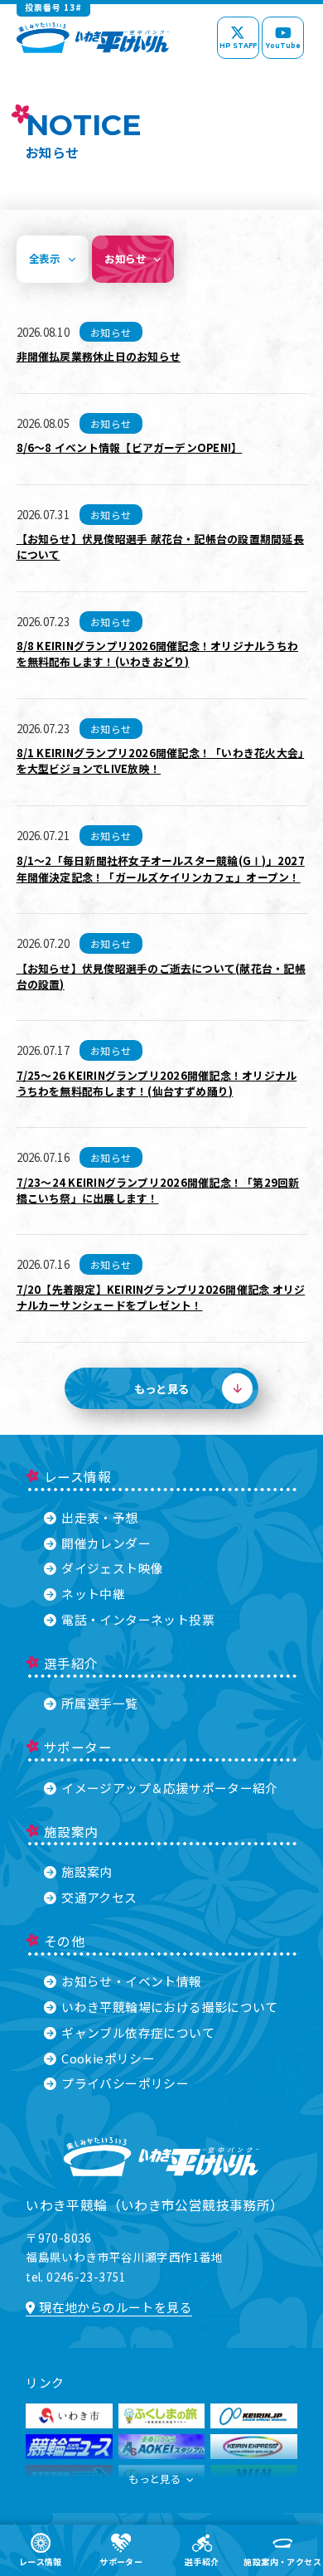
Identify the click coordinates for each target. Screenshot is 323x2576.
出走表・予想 (99, 1517)
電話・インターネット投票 (138, 1619)
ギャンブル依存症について (138, 2032)
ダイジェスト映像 (112, 1568)
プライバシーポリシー (125, 2083)
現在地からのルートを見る (116, 2307)
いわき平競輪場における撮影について (170, 2007)
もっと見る (154, 2479)
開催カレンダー (106, 1543)
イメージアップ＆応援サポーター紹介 (170, 1788)
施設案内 (87, 1871)
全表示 (44, 259)
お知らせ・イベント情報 (131, 1981)
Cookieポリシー (108, 2058)
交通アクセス (99, 1897)
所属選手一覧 (99, 1703)
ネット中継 (93, 1594)
